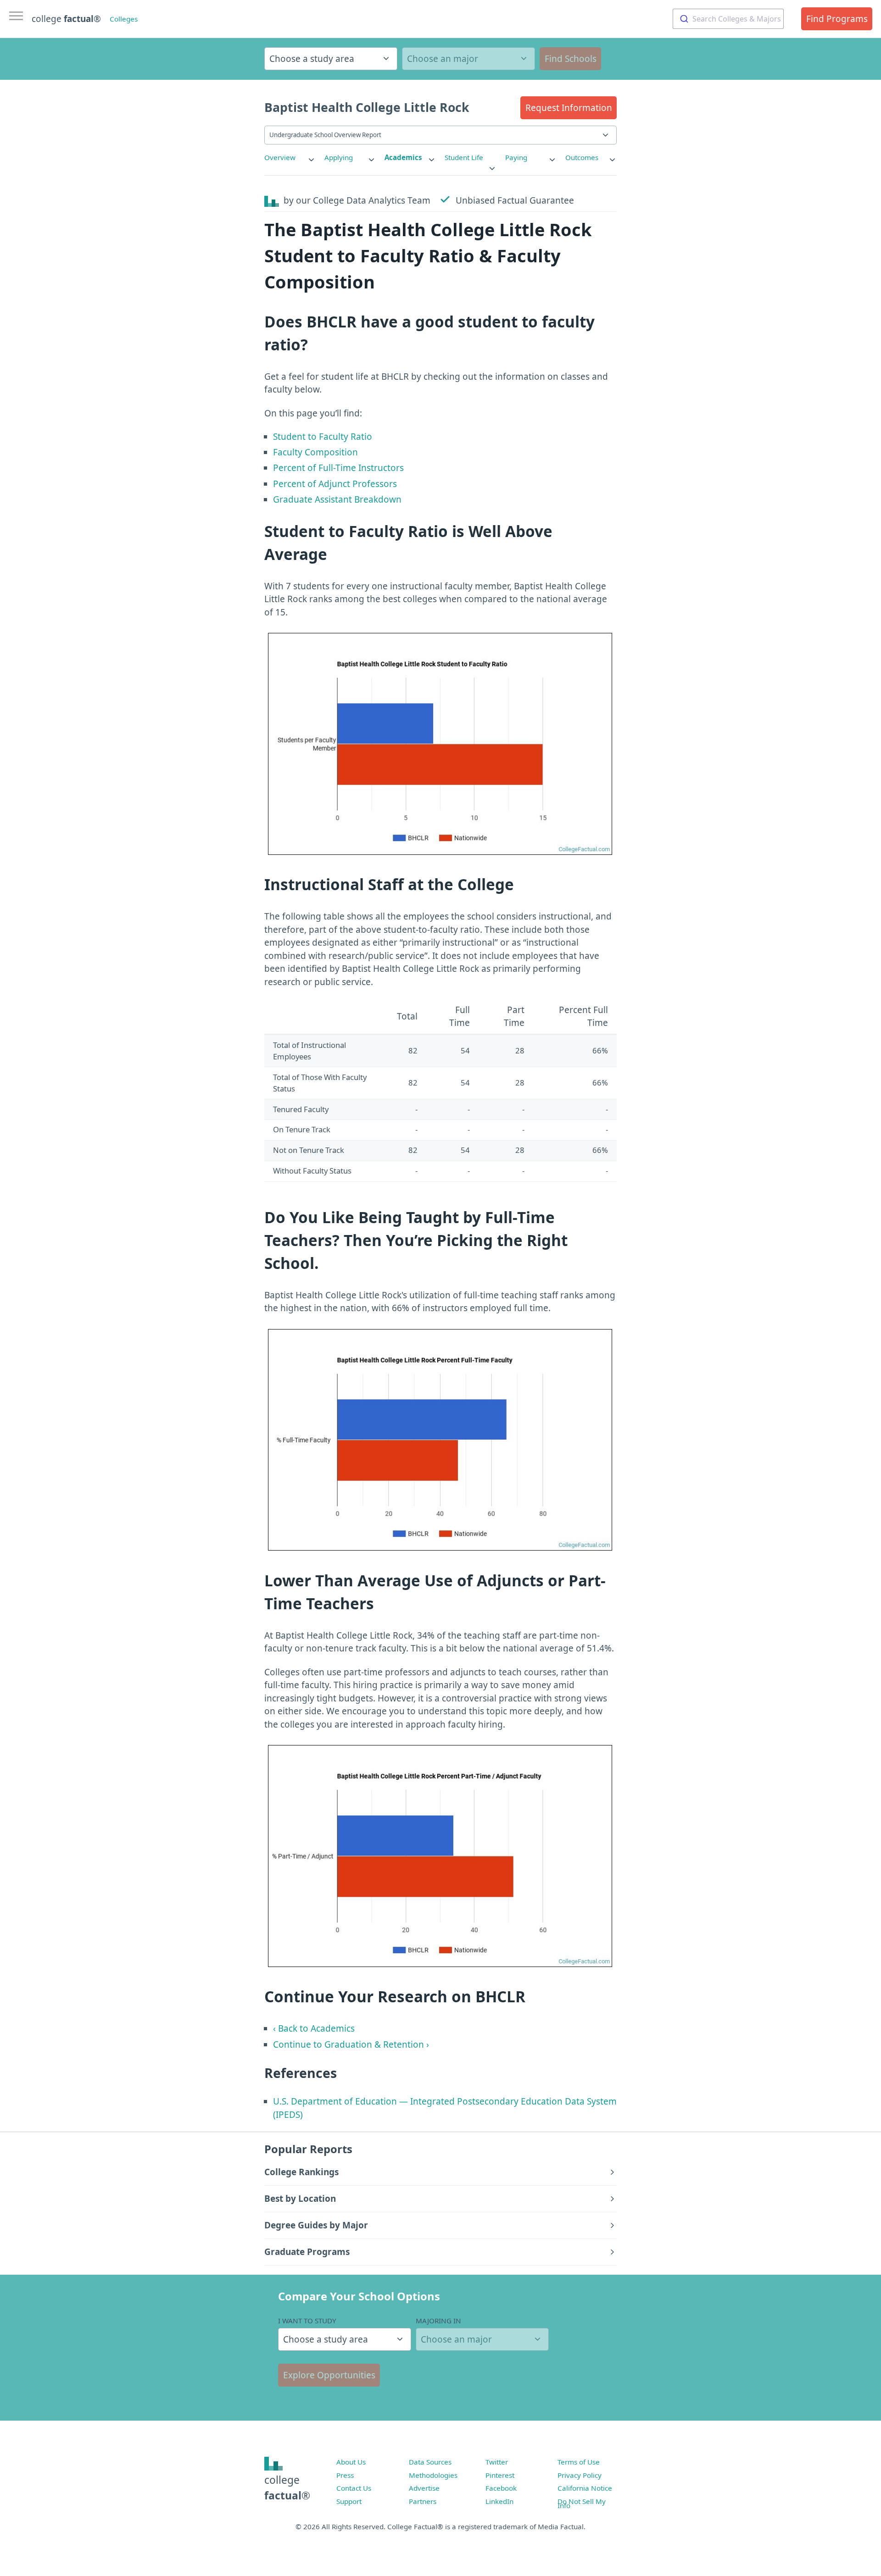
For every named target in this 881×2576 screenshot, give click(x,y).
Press (345, 2475)
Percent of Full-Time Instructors (338, 468)
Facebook (501, 2488)
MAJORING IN (438, 2321)
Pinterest (500, 2475)
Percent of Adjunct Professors (335, 484)
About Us (351, 2462)
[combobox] (728, 19)
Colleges (124, 19)
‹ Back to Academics (314, 2028)
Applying (339, 157)
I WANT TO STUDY (307, 2321)
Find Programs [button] (837, 19)
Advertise (424, 2488)
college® (287, 2488)
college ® (66, 19)
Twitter (497, 2462)
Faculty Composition (315, 452)
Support (349, 2501)
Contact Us (354, 2488)
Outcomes (582, 157)
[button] (569, 108)
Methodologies (433, 2475)
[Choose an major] (468, 59)
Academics (403, 157)
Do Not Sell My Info (582, 2504)
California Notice (585, 2488)
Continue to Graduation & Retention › (351, 2044)
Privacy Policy (580, 2475)
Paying (516, 157)
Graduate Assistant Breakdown (337, 499)
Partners (423, 2501)
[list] (290, 158)
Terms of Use (579, 2462)
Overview (280, 157)
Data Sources (430, 2462)
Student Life (464, 157)
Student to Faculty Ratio (323, 437)
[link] (290, 158)
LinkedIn (499, 2501)
